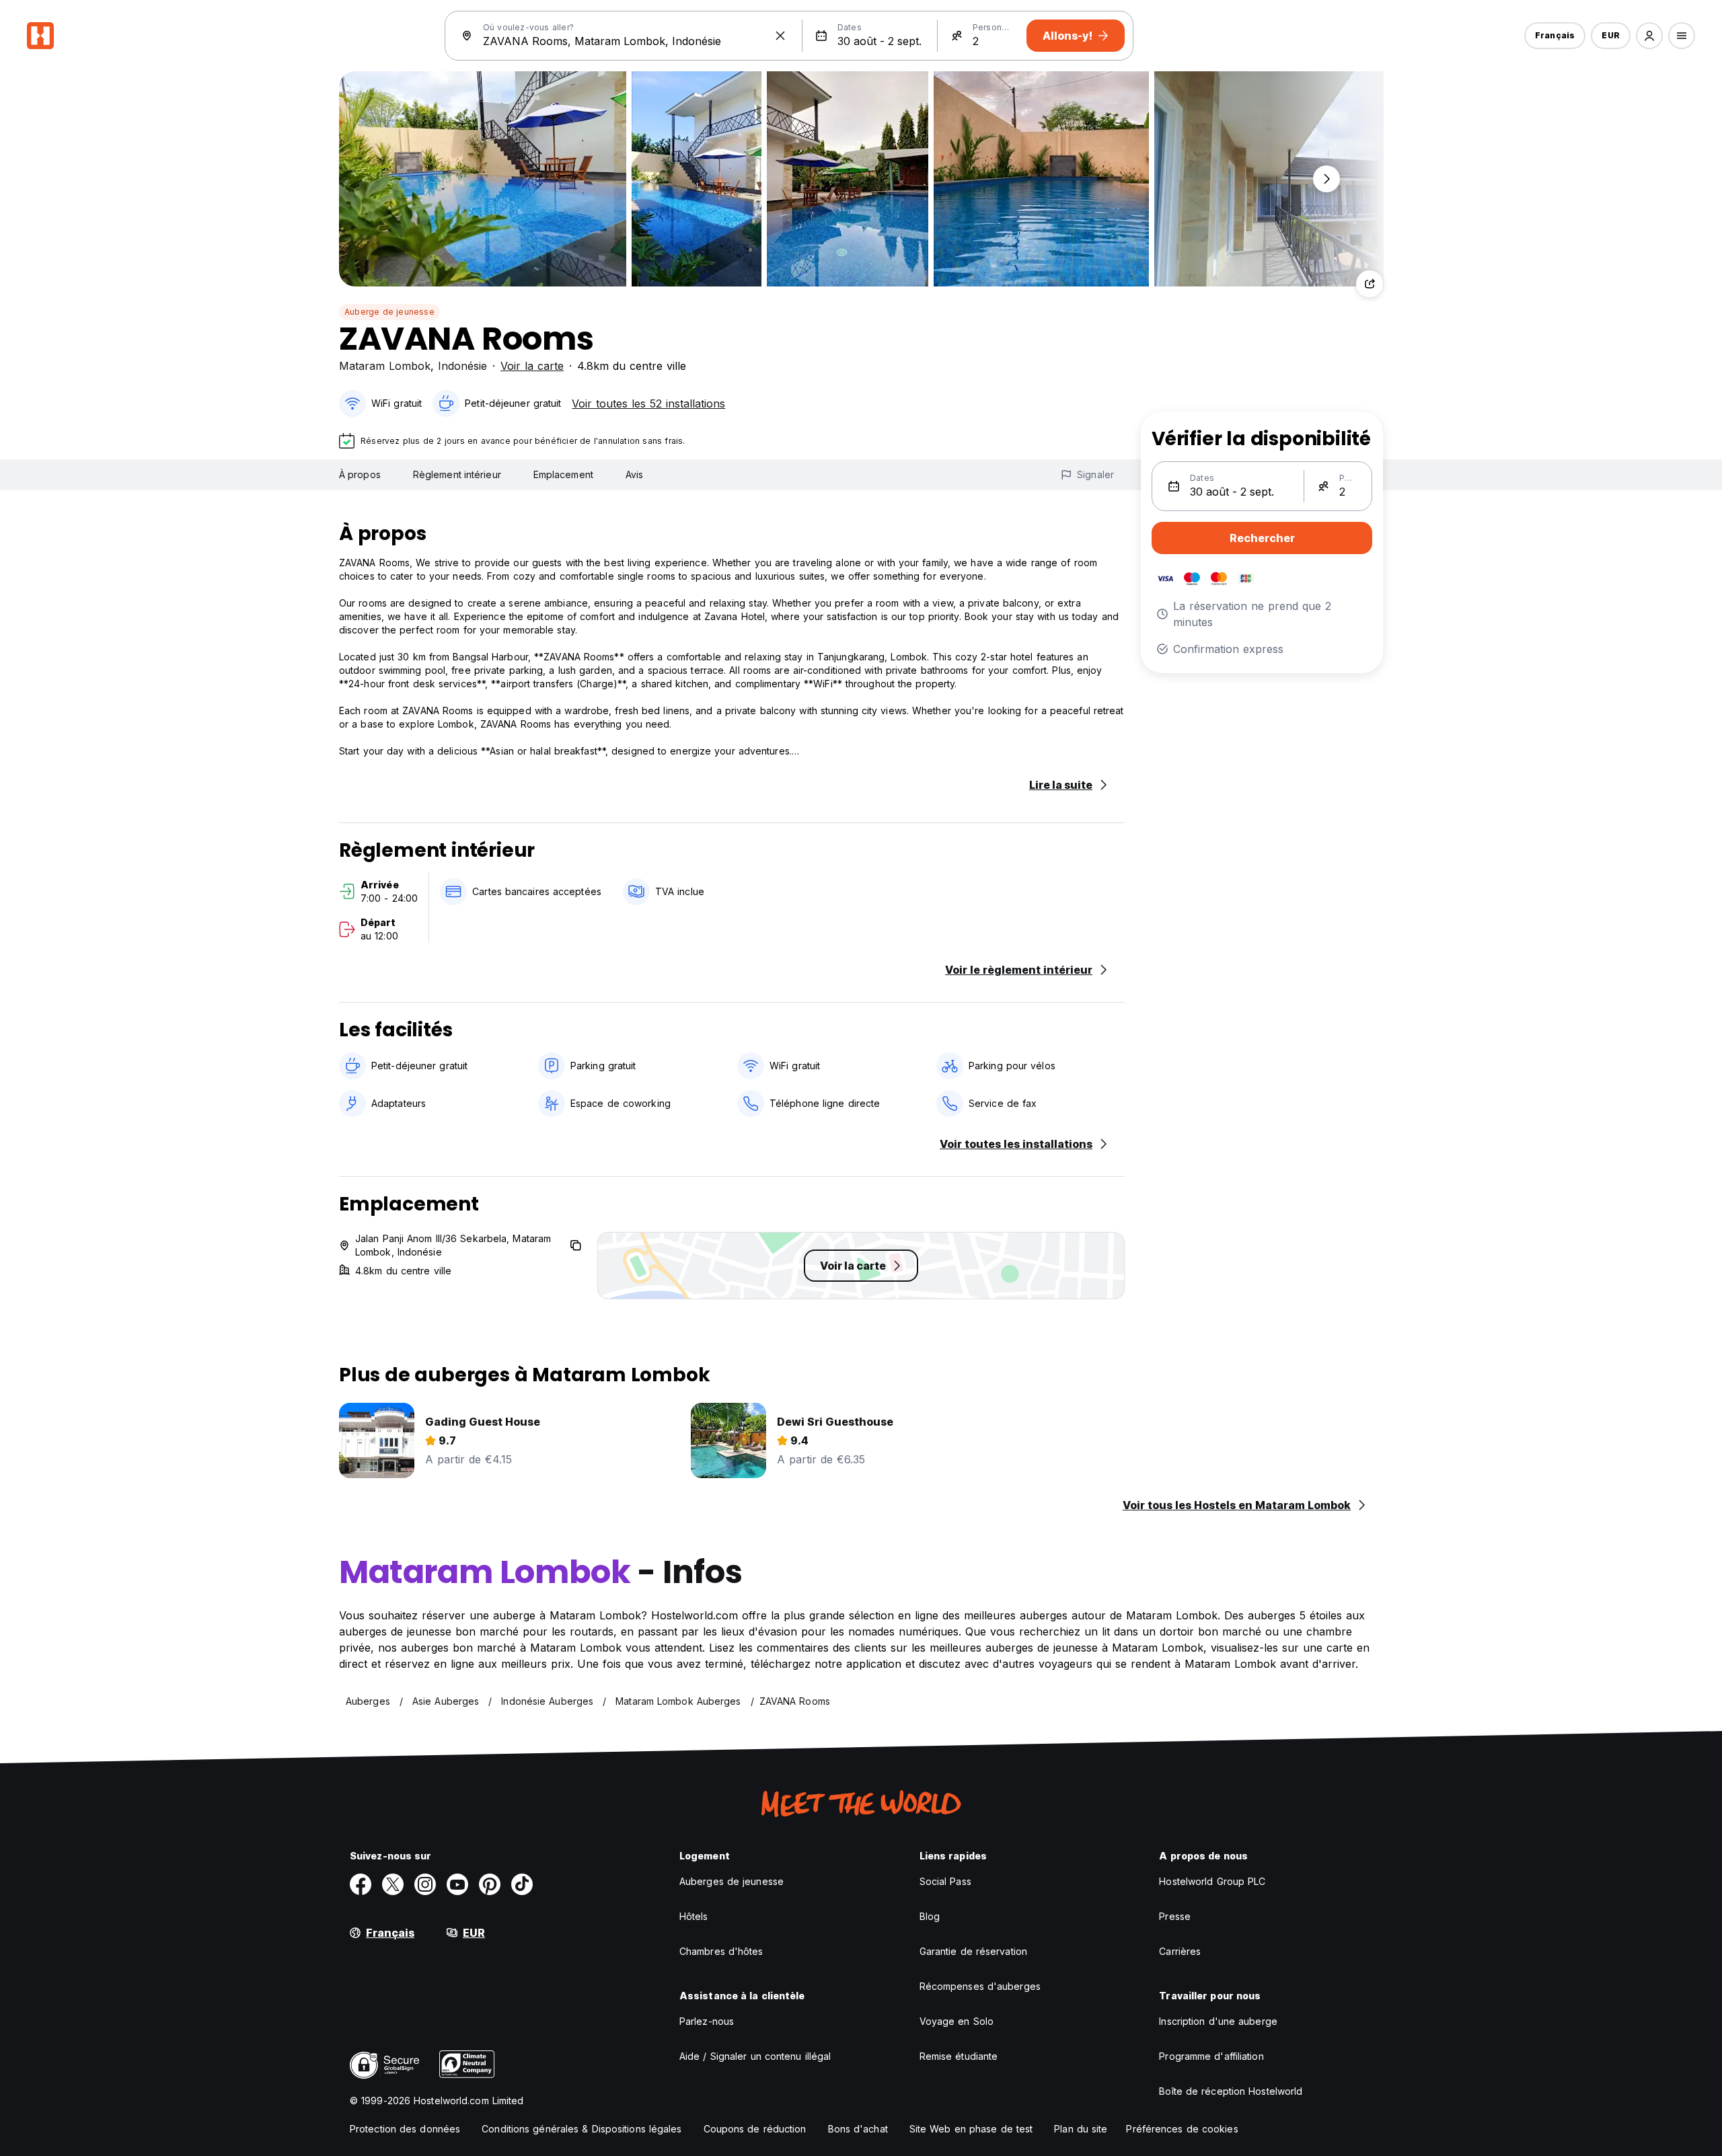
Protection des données (405, 2129)
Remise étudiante (959, 2056)
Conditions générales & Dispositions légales (582, 2129)
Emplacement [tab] (563, 474)
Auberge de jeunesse (389, 312)
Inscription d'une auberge (1218, 2021)
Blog (930, 1916)
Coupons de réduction (755, 2129)
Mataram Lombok (385, 366)
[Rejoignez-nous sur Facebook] (361, 1884)
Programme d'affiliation (1211, 2056)
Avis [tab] (634, 474)
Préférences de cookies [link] (1182, 2129)
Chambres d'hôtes (721, 1951)
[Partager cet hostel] (1370, 284)
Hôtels (694, 1916)
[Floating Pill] (1326, 179)
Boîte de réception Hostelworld (1231, 2091)
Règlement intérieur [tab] (457, 474)
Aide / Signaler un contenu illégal (755, 2056)
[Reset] (780, 36)
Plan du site (1081, 2129)
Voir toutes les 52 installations (648, 403)
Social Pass (945, 1881)
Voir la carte (532, 366)
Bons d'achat (858, 2129)
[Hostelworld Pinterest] (490, 1884)
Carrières (1180, 1951)
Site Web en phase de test (971, 2129)
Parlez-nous (707, 2021)
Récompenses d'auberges (980, 1986)
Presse (1175, 1916)
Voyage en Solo (957, 2021)
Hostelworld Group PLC (1212, 1881)
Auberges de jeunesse (732, 1881)
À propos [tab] (360, 474)
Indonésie (462, 366)
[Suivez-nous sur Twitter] (393, 1884)
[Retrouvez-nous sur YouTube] (457, 1884)
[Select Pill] (1649, 36)
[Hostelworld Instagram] (425, 1884)
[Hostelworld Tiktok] (522, 1884)
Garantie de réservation (973, 1951)
